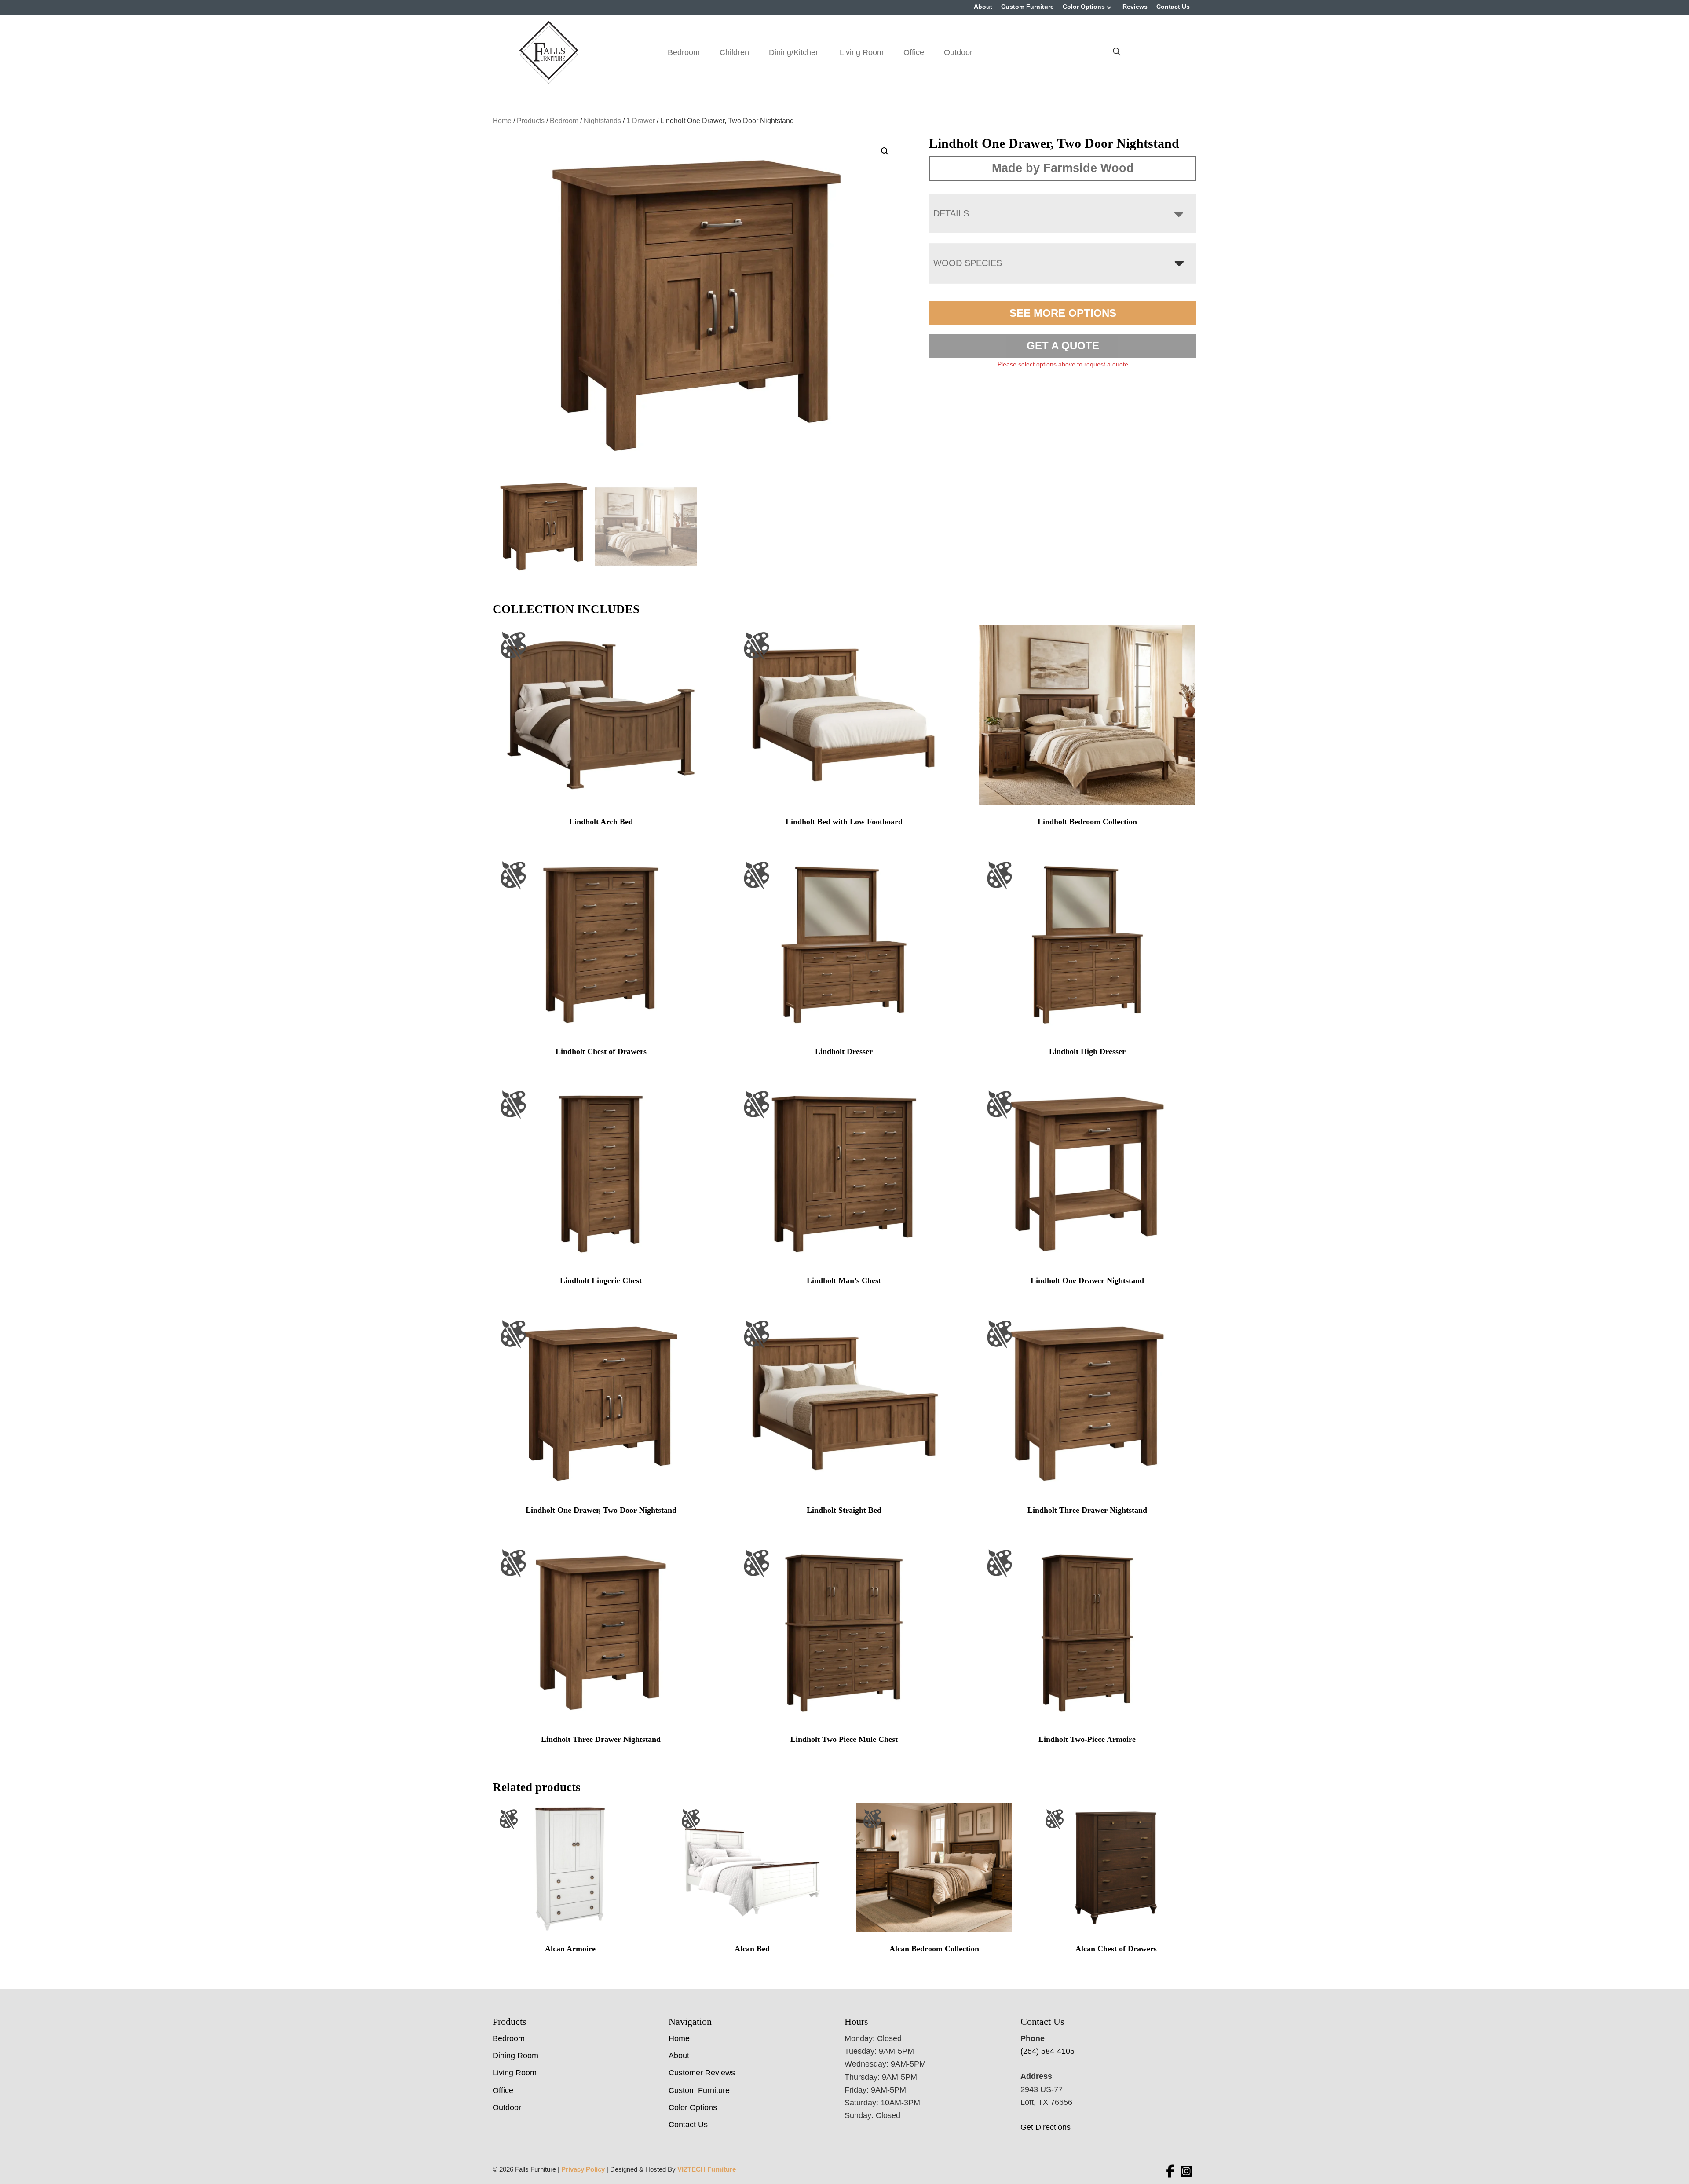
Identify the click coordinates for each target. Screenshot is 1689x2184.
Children (734, 52)
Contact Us (1173, 7)
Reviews (1135, 7)
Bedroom (684, 52)
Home (502, 121)
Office (914, 52)
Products (531, 121)
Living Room (862, 52)
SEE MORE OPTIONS (1063, 313)
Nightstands (602, 121)
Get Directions (1046, 2127)
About (983, 7)
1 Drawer (641, 121)
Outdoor (958, 52)
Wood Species (968, 263)
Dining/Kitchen (794, 52)
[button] (885, 151)
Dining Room (515, 2056)
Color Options (1084, 7)
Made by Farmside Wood (1063, 168)
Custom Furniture (1027, 7)
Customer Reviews (702, 2073)
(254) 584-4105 (1047, 2051)
